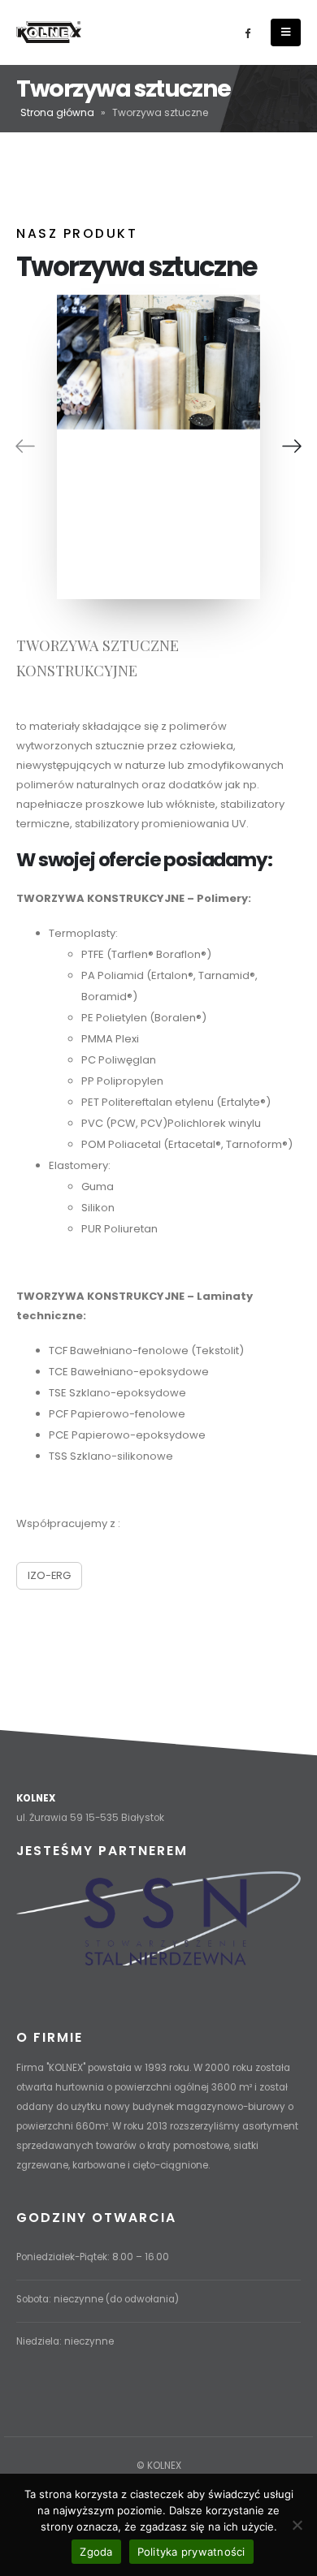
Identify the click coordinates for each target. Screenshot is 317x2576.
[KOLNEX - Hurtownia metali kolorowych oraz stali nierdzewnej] (49, 32)
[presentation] (26, 447)
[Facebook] (247, 32)
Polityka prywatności (191, 2552)
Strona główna (57, 112)
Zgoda (96, 2552)
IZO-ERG (49, 1575)
